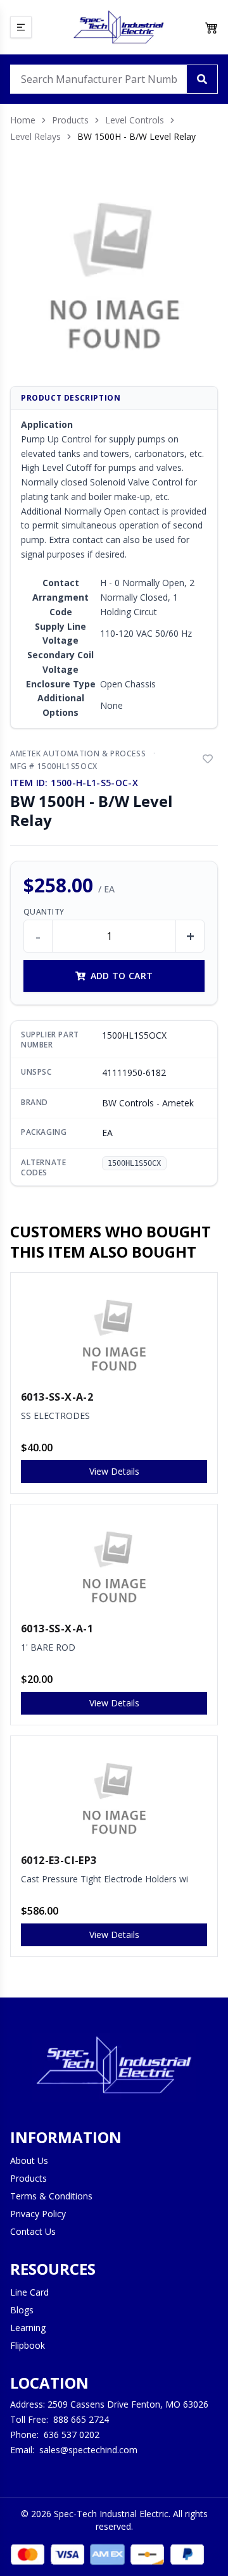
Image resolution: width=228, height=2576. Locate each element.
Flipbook (28, 2345)
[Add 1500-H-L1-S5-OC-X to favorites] (208, 759)
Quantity (44, 912)
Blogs (22, 2310)
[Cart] (212, 27)
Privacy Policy (38, 2214)
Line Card (29, 2292)
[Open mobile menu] (21, 27)
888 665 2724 (81, 2419)
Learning (28, 2328)
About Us (29, 2160)
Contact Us (33, 2231)
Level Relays (35, 136)
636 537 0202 (72, 2435)
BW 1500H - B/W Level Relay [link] (136, 136)
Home (23, 120)
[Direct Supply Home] (118, 27)
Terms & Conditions (51, 2196)
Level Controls (135, 120)
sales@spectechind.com (88, 2450)
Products (70, 120)
